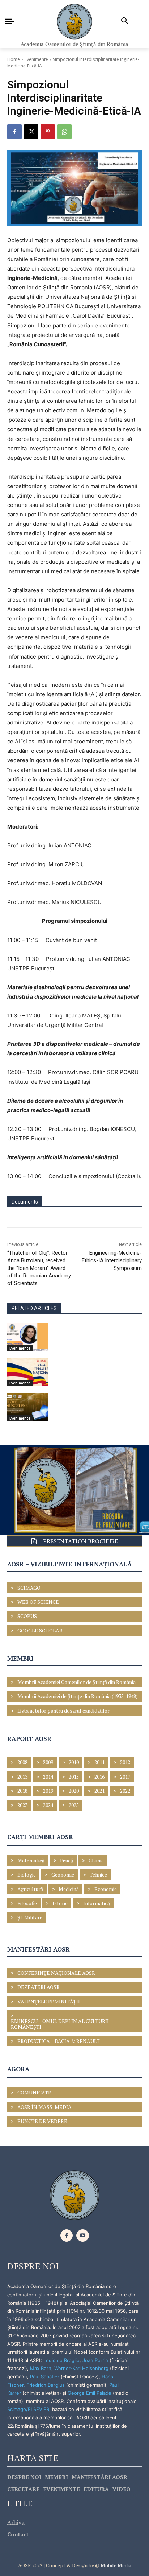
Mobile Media (115, 2565)
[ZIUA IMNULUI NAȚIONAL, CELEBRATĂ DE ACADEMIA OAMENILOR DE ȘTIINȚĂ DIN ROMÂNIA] (27, 1372)
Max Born (41, 2368)
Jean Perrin (96, 2360)
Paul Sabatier (45, 2377)
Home (14, 59)
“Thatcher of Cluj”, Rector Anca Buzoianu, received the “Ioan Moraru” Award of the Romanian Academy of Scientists (39, 1268)
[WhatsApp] (64, 132)
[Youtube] (83, 2236)
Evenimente (36, 59)
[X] (31, 132)
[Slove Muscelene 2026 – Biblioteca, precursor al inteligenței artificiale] (27, 1407)
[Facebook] (14, 132)
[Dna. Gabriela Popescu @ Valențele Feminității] (27, 1337)
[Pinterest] (48, 132)
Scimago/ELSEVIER (28, 2409)
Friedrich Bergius (46, 2385)
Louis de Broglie (61, 2360)
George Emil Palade (90, 2393)
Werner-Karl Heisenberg (81, 2368)
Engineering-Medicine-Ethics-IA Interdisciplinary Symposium (112, 1260)
